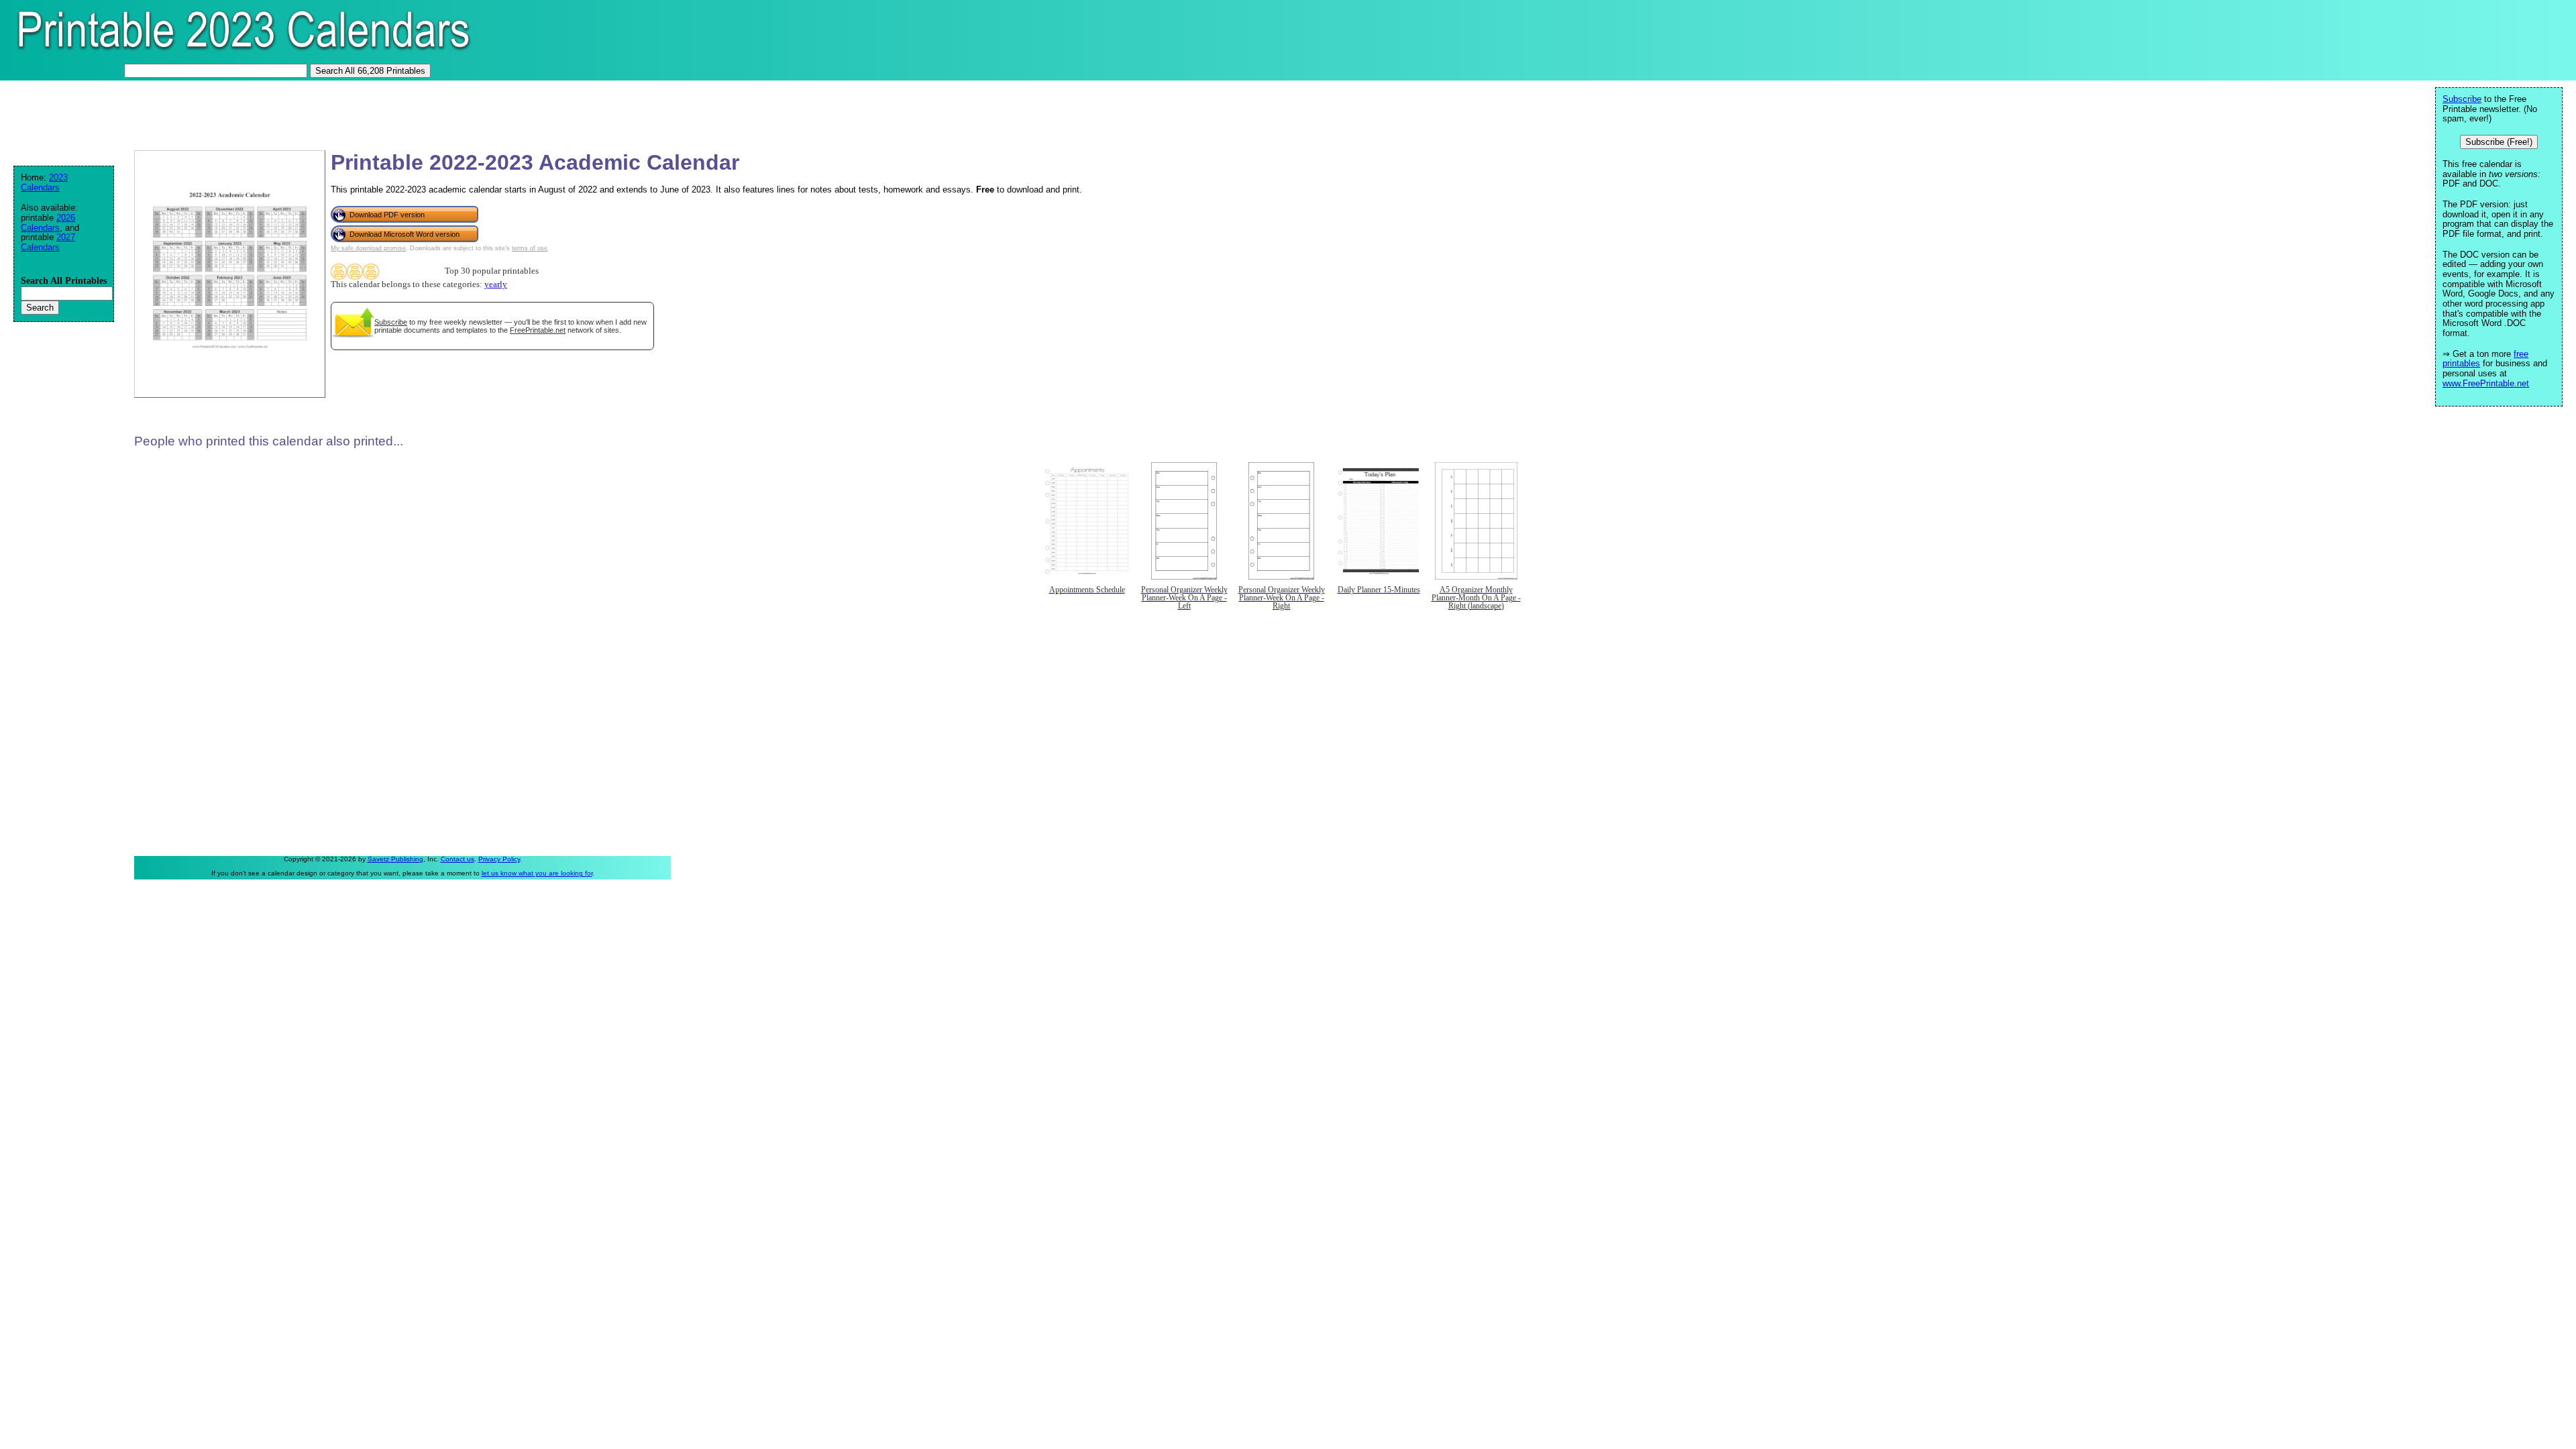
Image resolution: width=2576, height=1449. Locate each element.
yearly (496, 284)
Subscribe (391, 322)
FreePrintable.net (538, 330)
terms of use (530, 248)
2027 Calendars (48, 242)
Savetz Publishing (395, 859)
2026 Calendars (48, 223)
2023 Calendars (44, 182)
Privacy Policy (499, 859)
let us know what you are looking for (537, 873)
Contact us (458, 859)
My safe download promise (368, 248)
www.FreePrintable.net (2486, 383)
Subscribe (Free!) (2499, 142)
